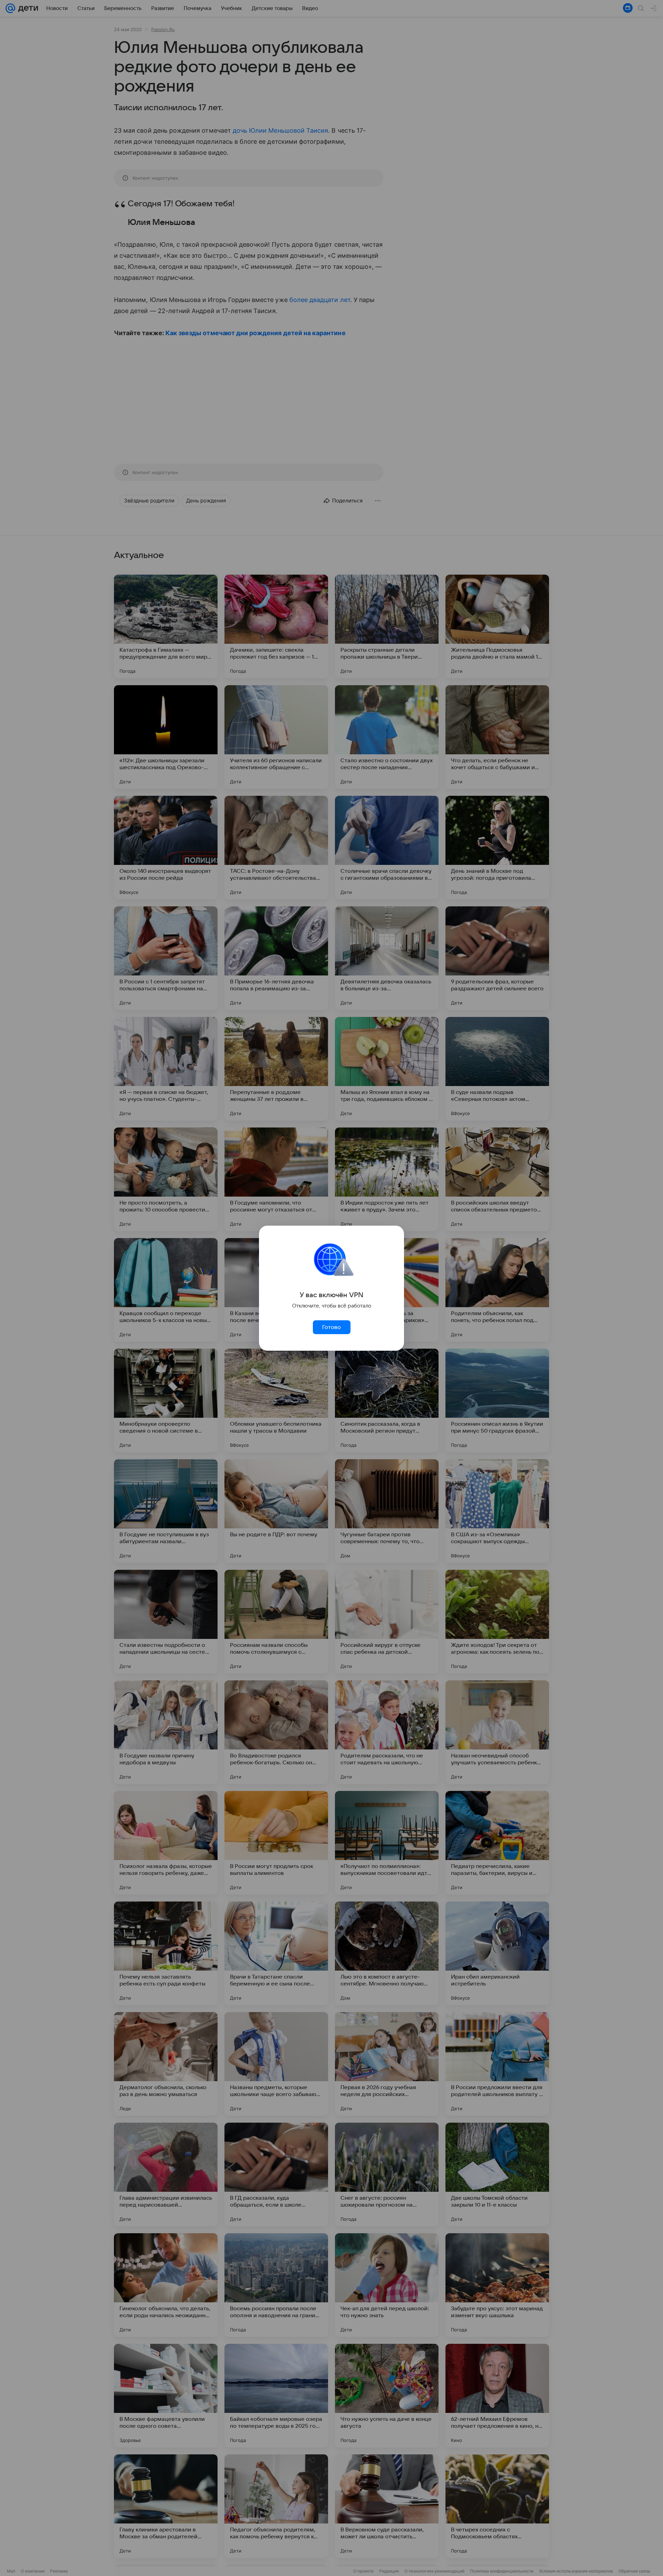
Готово (331, 1327)
